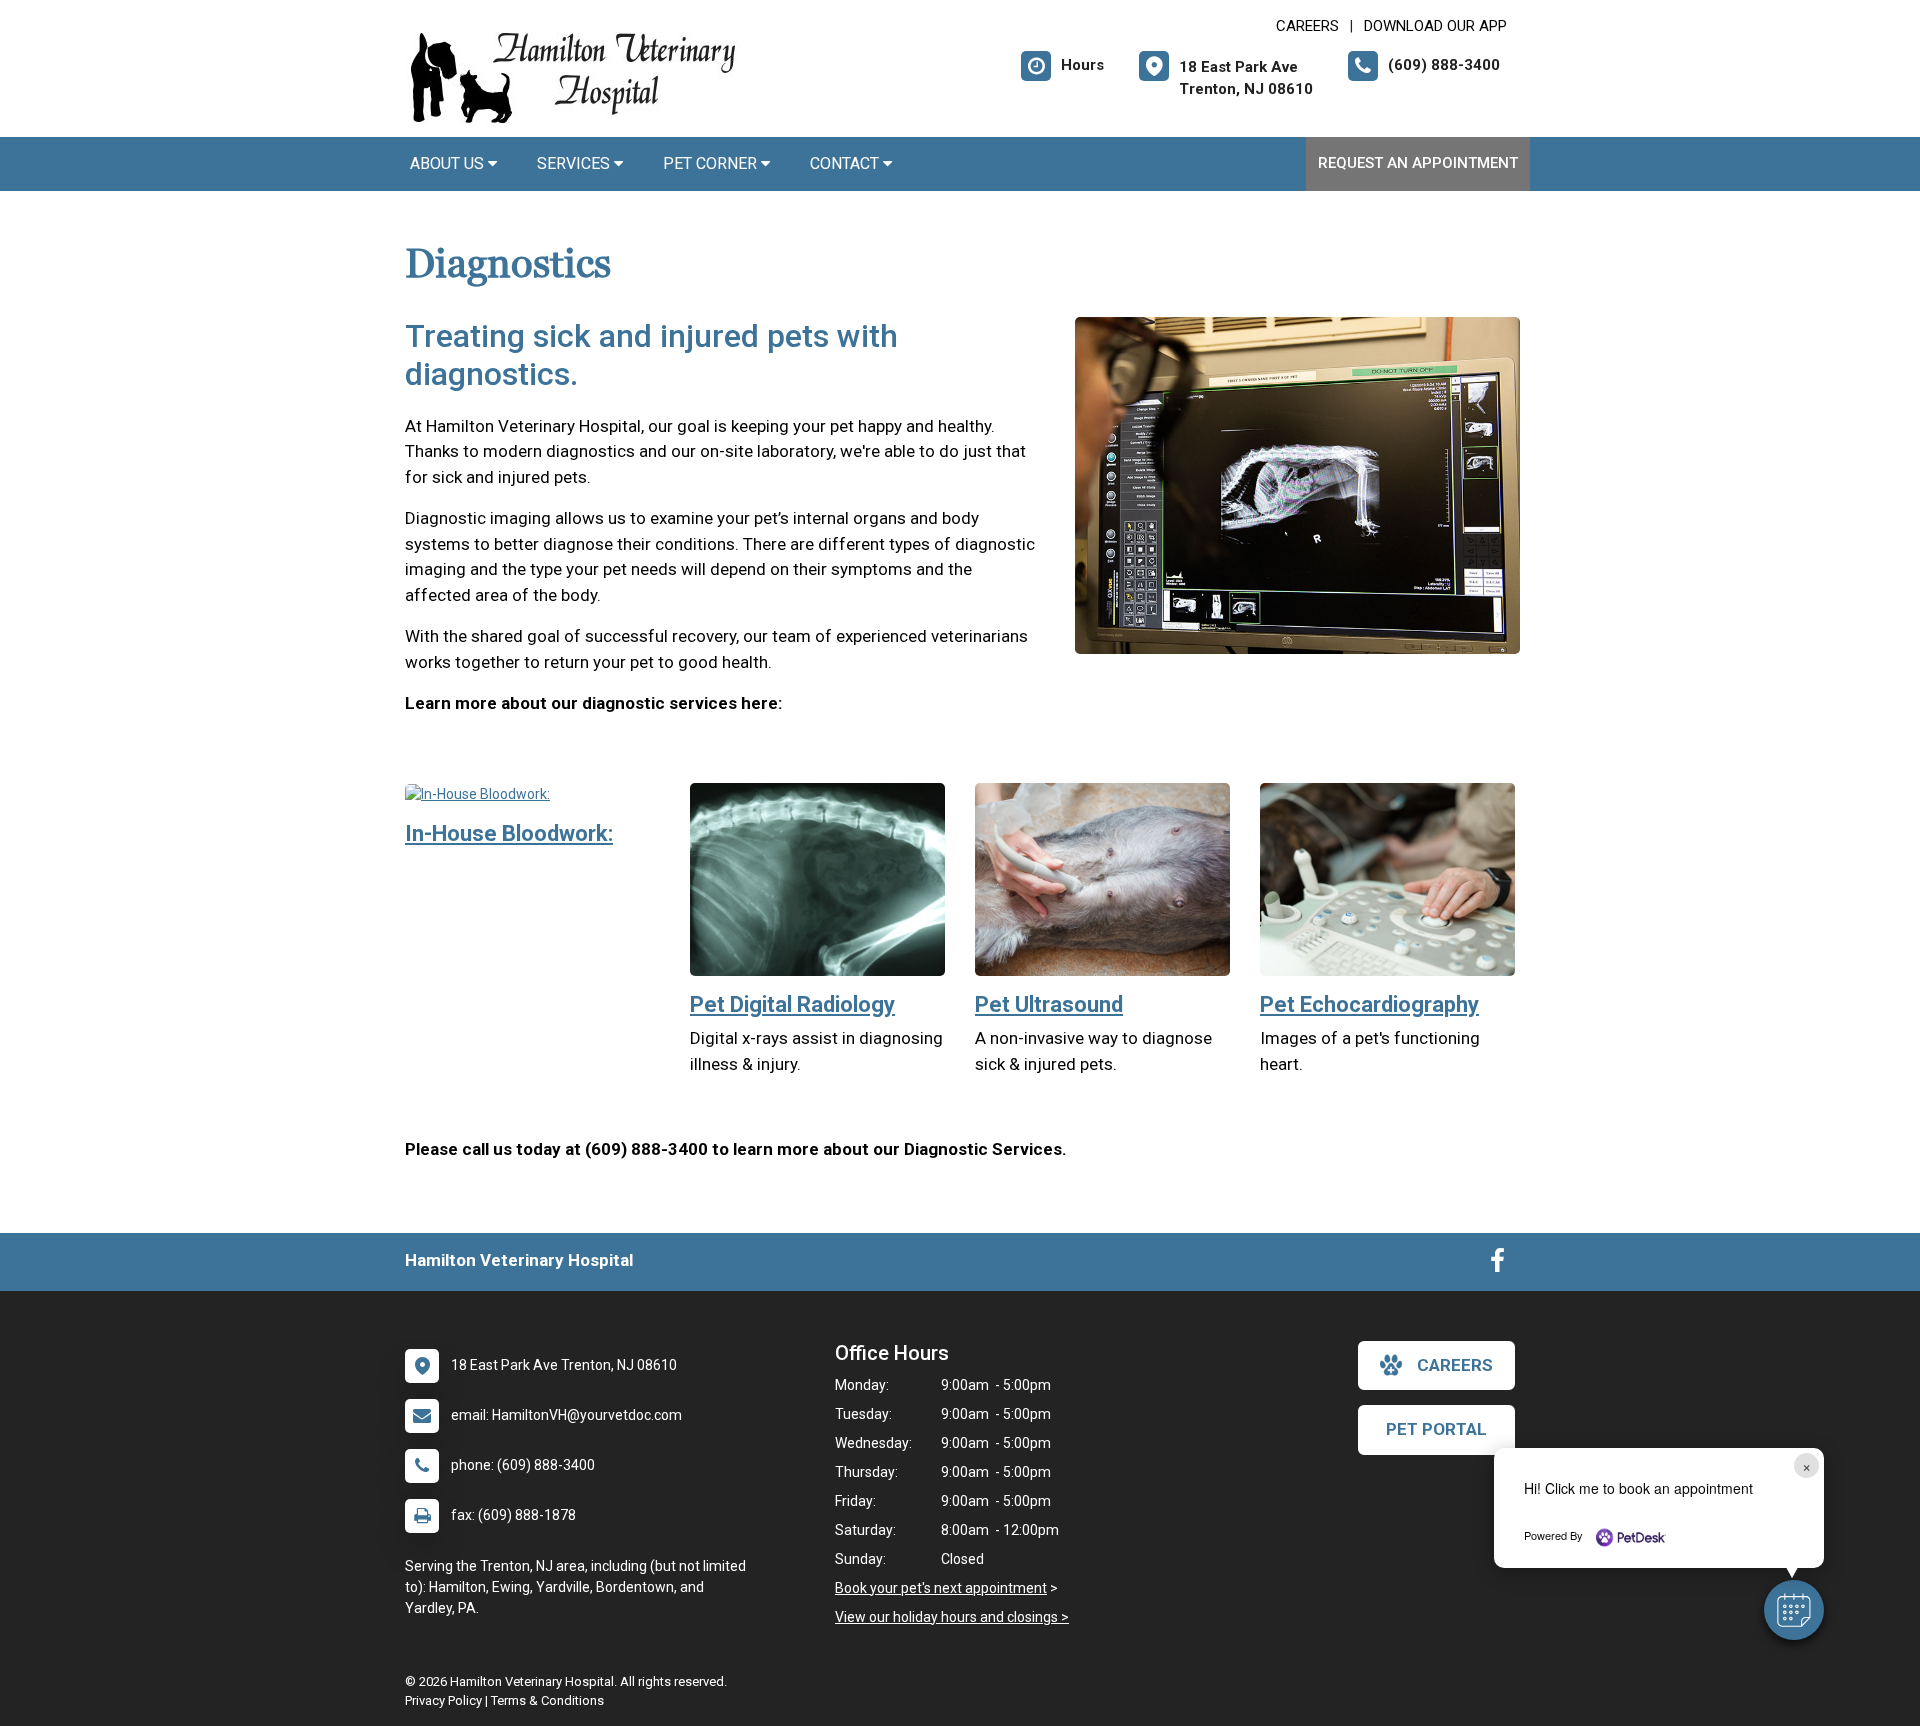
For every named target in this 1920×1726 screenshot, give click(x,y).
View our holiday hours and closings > (952, 1617)
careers (1455, 1365)
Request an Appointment (1418, 163)
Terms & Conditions (547, 1700)
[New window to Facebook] (1497, 1265)
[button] (1794, 1610)
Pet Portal (1436, 1429)
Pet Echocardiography (1369, 1004)
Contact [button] (846, 163)
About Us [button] (449, 163)
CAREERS (1307, 26)
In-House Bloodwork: (509, 833)
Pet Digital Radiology (792, 1004)
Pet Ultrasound (1049, 1004)
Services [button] (575, 163)
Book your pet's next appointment (941, 1588)
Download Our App (1435, 26)
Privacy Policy (443, 1700)
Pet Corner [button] (712, 163)
